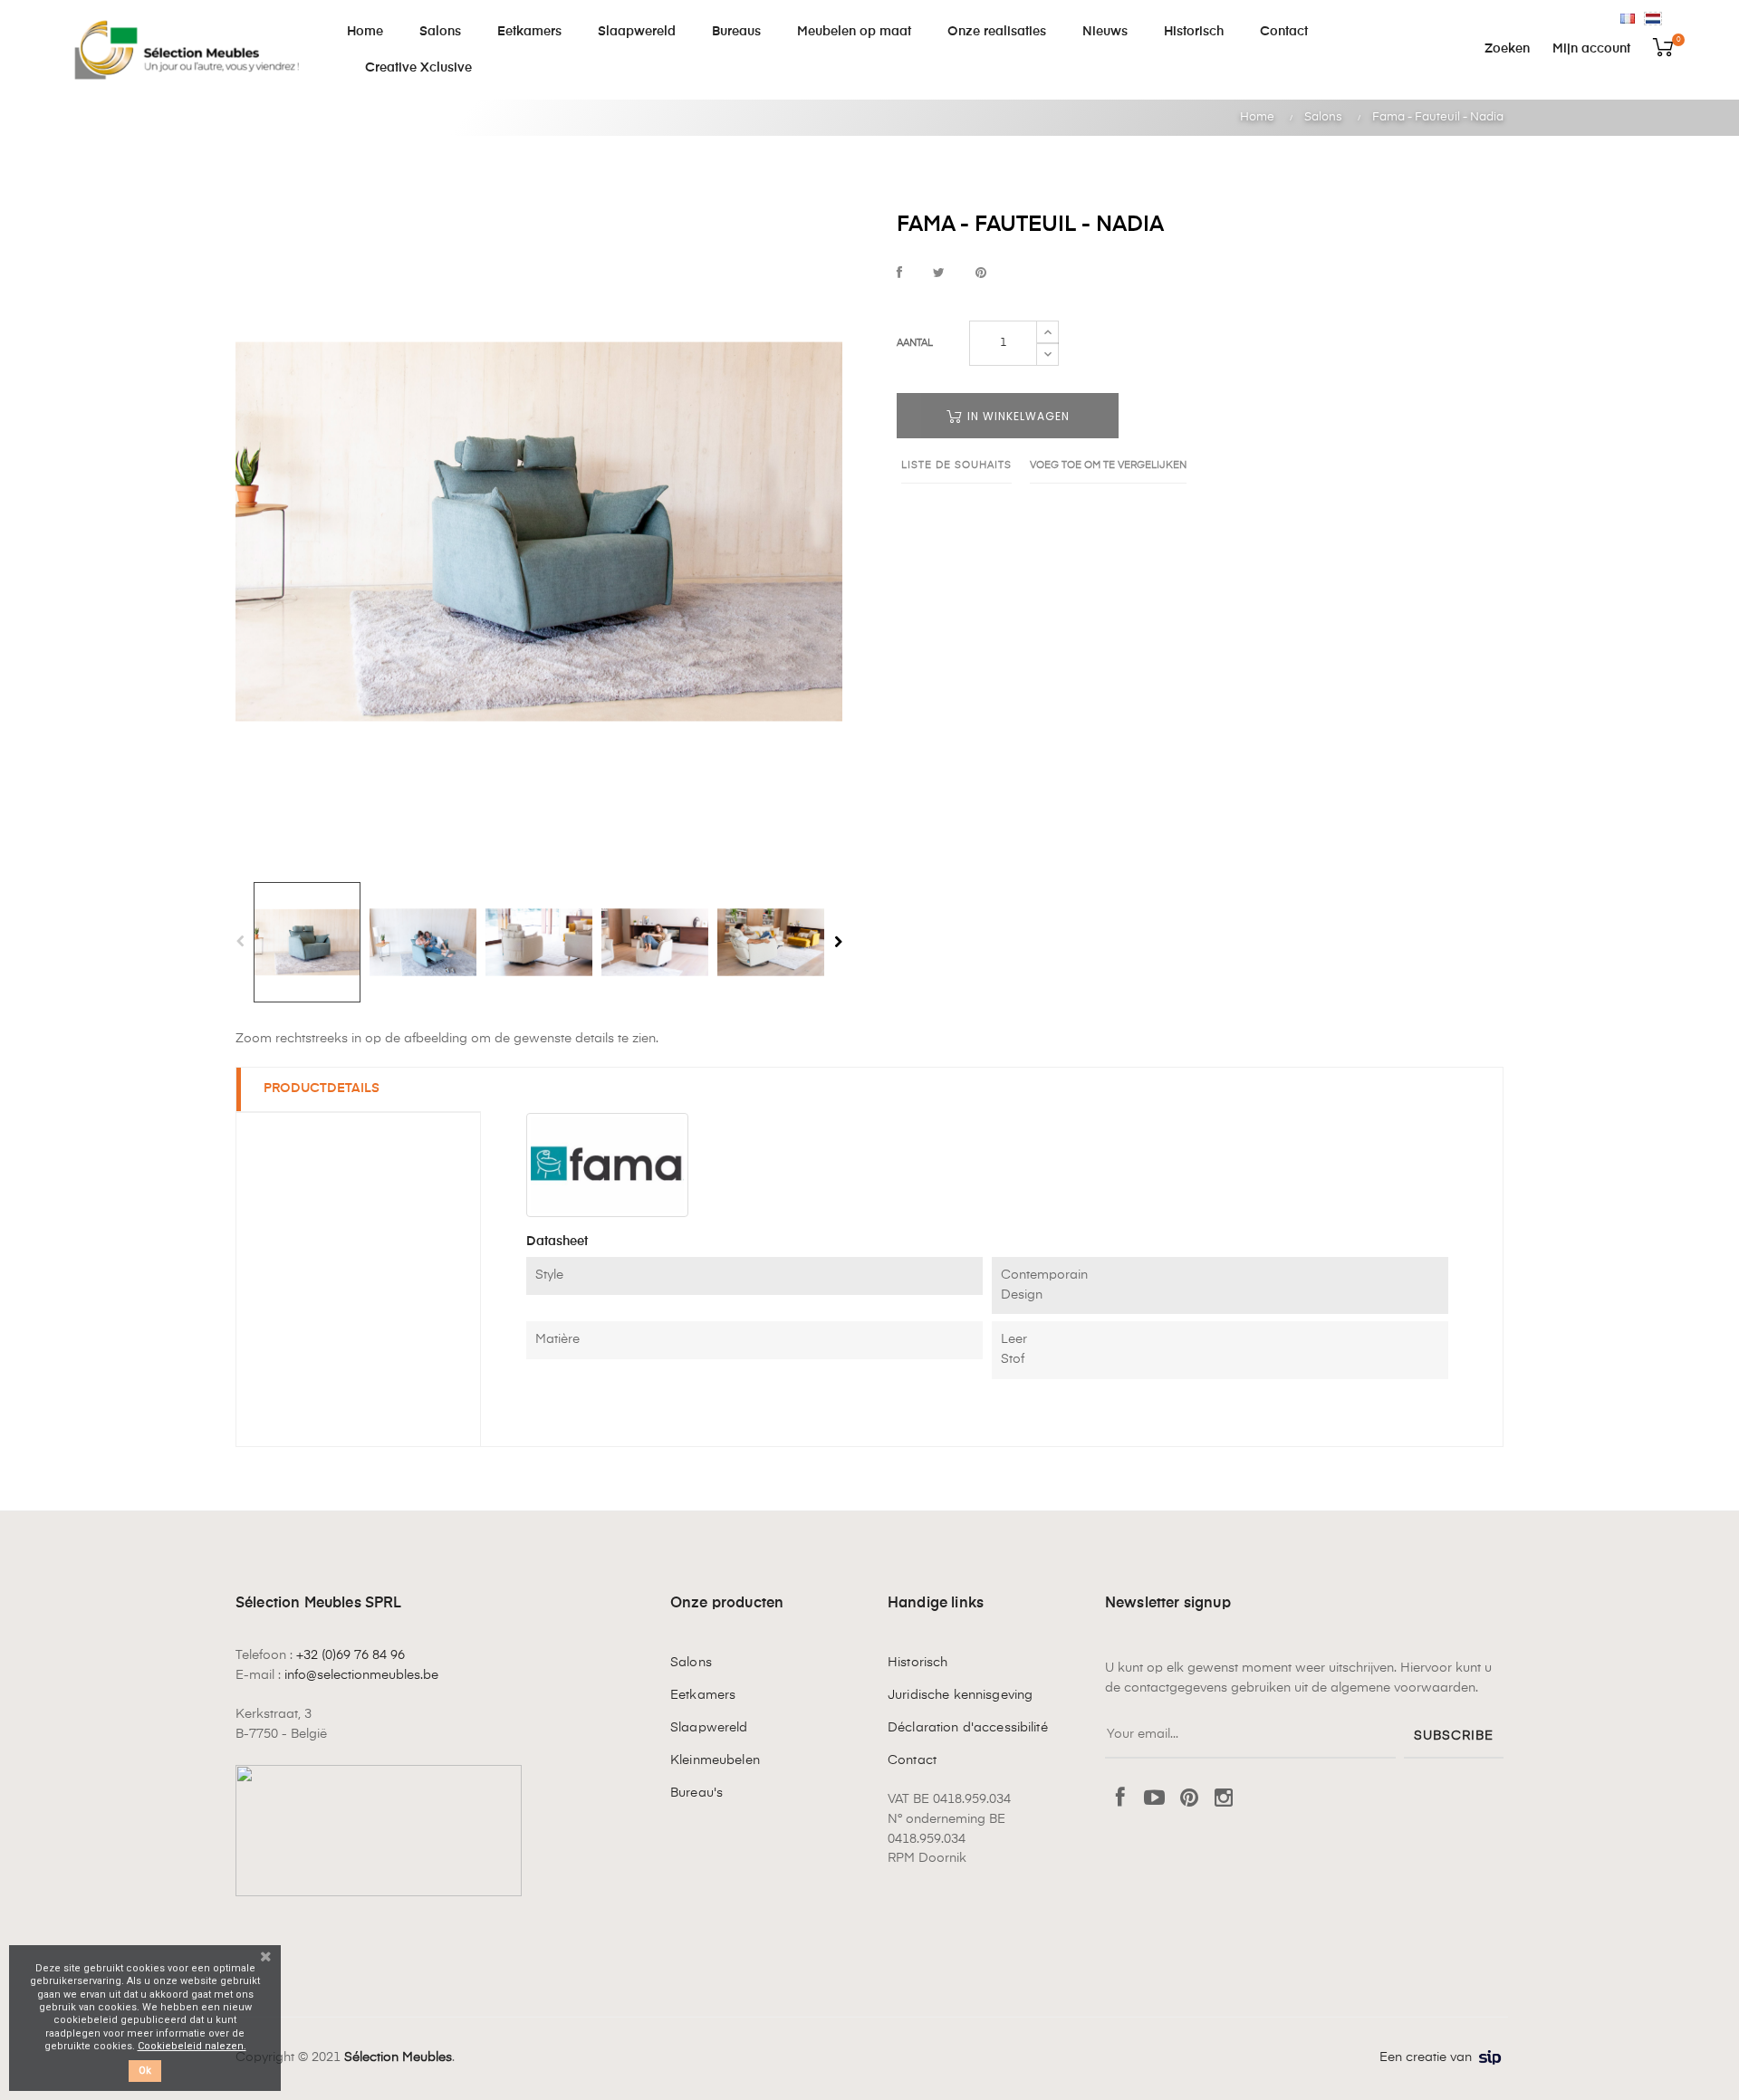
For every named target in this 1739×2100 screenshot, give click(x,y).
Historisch (918, 1663)
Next (838, 942)
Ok (145, 2071)
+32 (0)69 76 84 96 (351, 1655)
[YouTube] (1155, 1799)
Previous (240, 942)
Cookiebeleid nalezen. (192, 2046)
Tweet (939, 274)
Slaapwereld (709, 1728)
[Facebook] (1120, 1799)
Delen (899, 274)
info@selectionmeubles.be (361, 1675)
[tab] (359, 1090)
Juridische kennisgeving (960, 1695)
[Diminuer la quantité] (1047, 354)
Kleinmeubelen (715, 1760)
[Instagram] (1224, 1799)
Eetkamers (703, 1695)
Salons (691, 1663)
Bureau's (697, 1793)
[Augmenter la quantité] (1047, 332)
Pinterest (981, 274)
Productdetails (322, 1088)
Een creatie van (1426, 2057)
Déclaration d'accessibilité (968, 1728)
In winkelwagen (1017, 416)
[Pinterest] (1189, 1799)
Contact (912, 1760)
